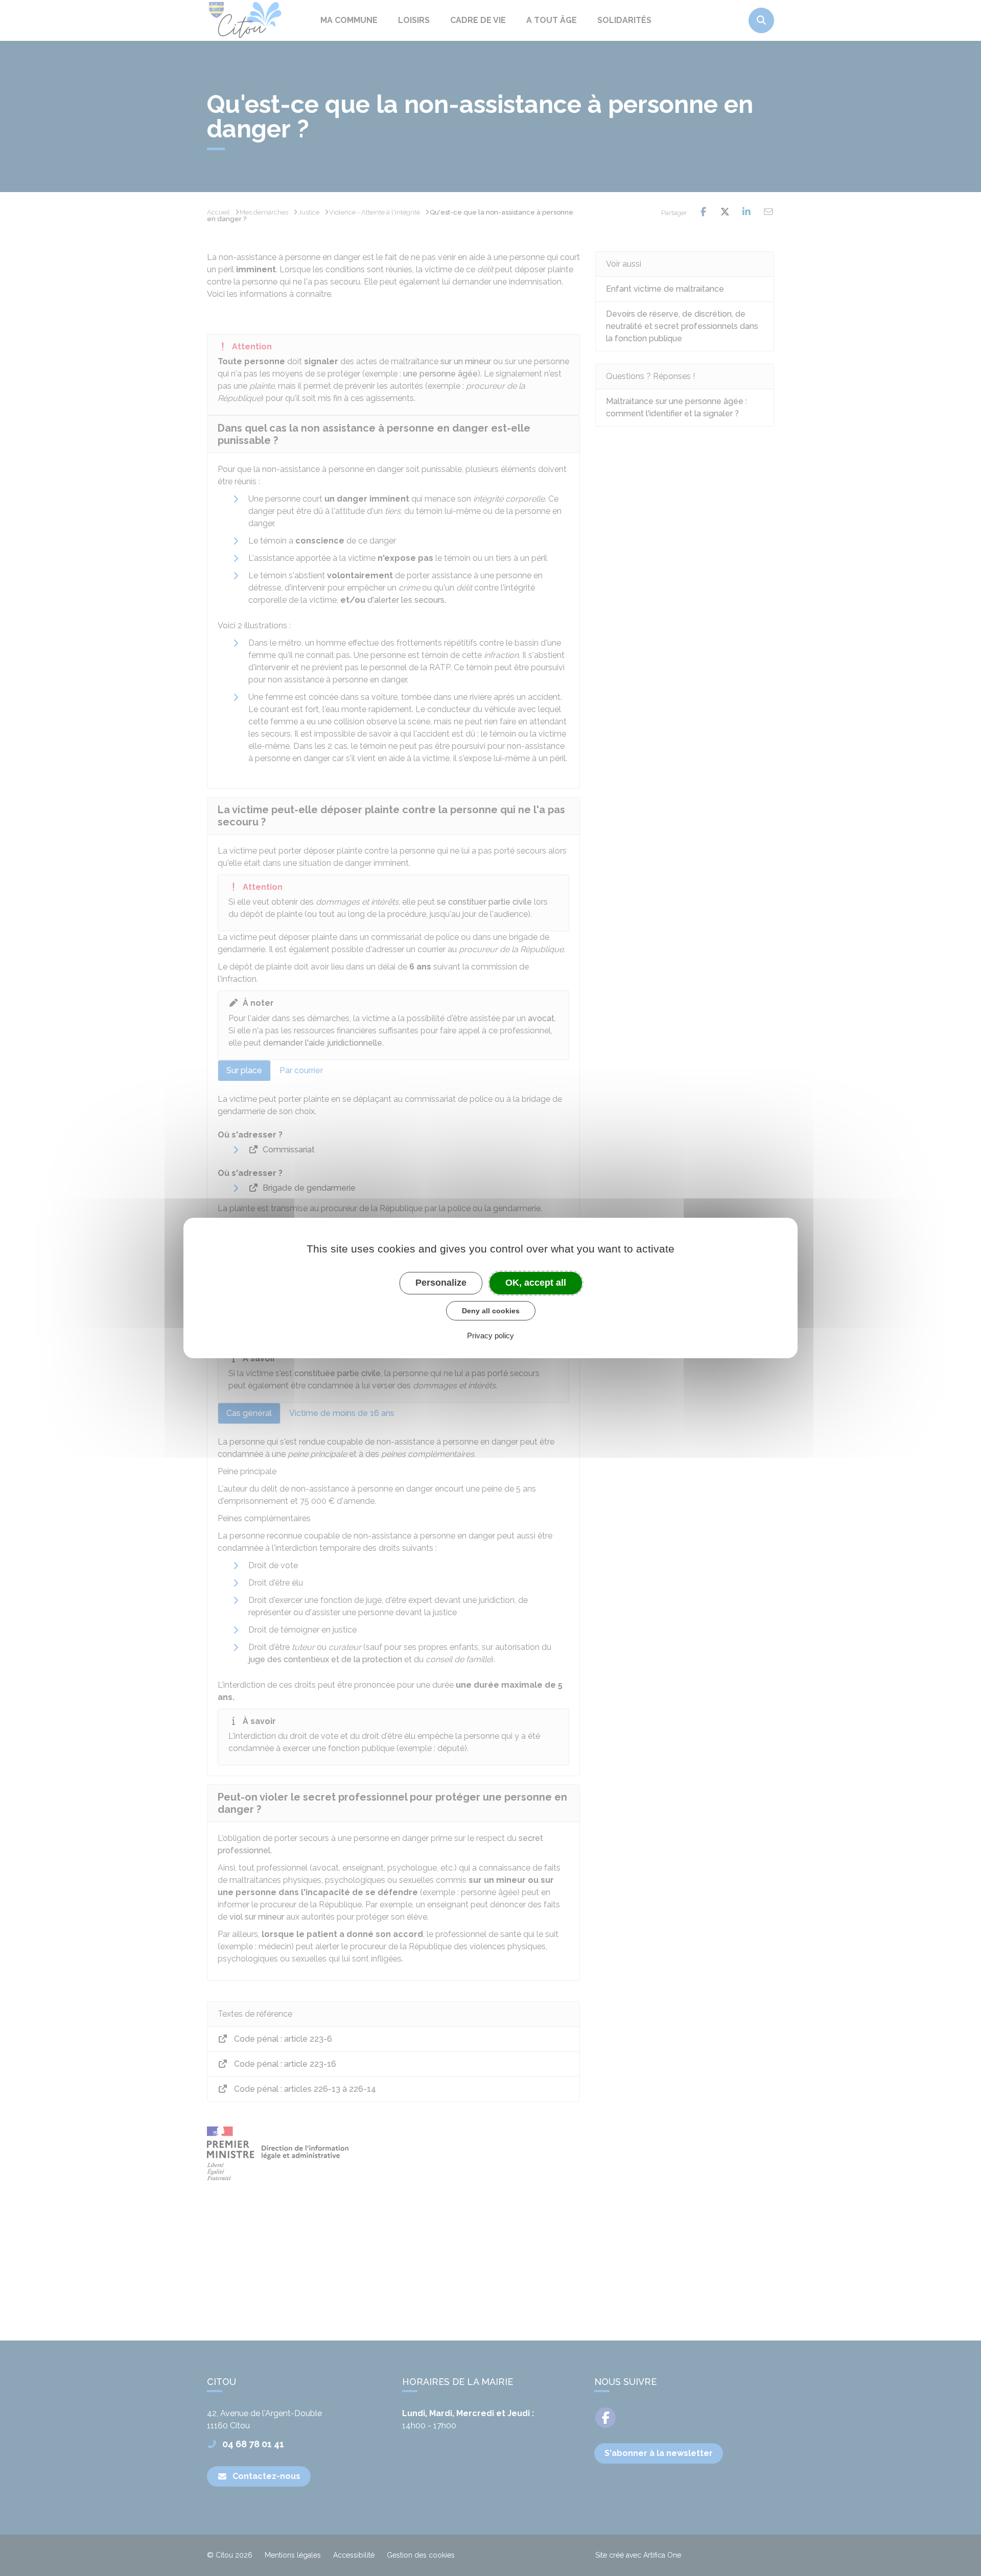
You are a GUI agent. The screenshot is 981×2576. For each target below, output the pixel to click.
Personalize (441, 1283)
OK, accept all (536, 1283)
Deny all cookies (491, 1311)
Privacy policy (491, 1336)
